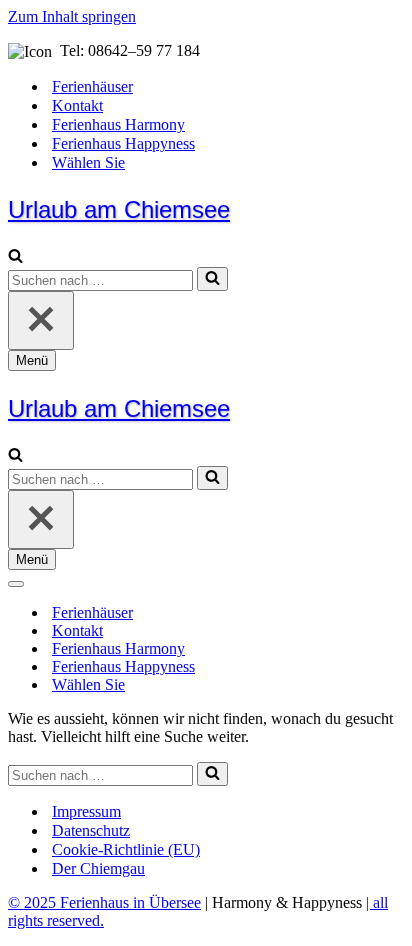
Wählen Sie (88, 162)
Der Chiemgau (98, 868)
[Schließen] (41, 320)
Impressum (86, 811)
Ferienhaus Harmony (118, 124)
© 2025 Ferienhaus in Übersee (104, 902)
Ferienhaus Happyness (123, 143)
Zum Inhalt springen (72, 16)
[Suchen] (15, 257)
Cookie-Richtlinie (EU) (126, 849)
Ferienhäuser (92, 86)
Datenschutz (91, 830)
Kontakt (77, 105)
